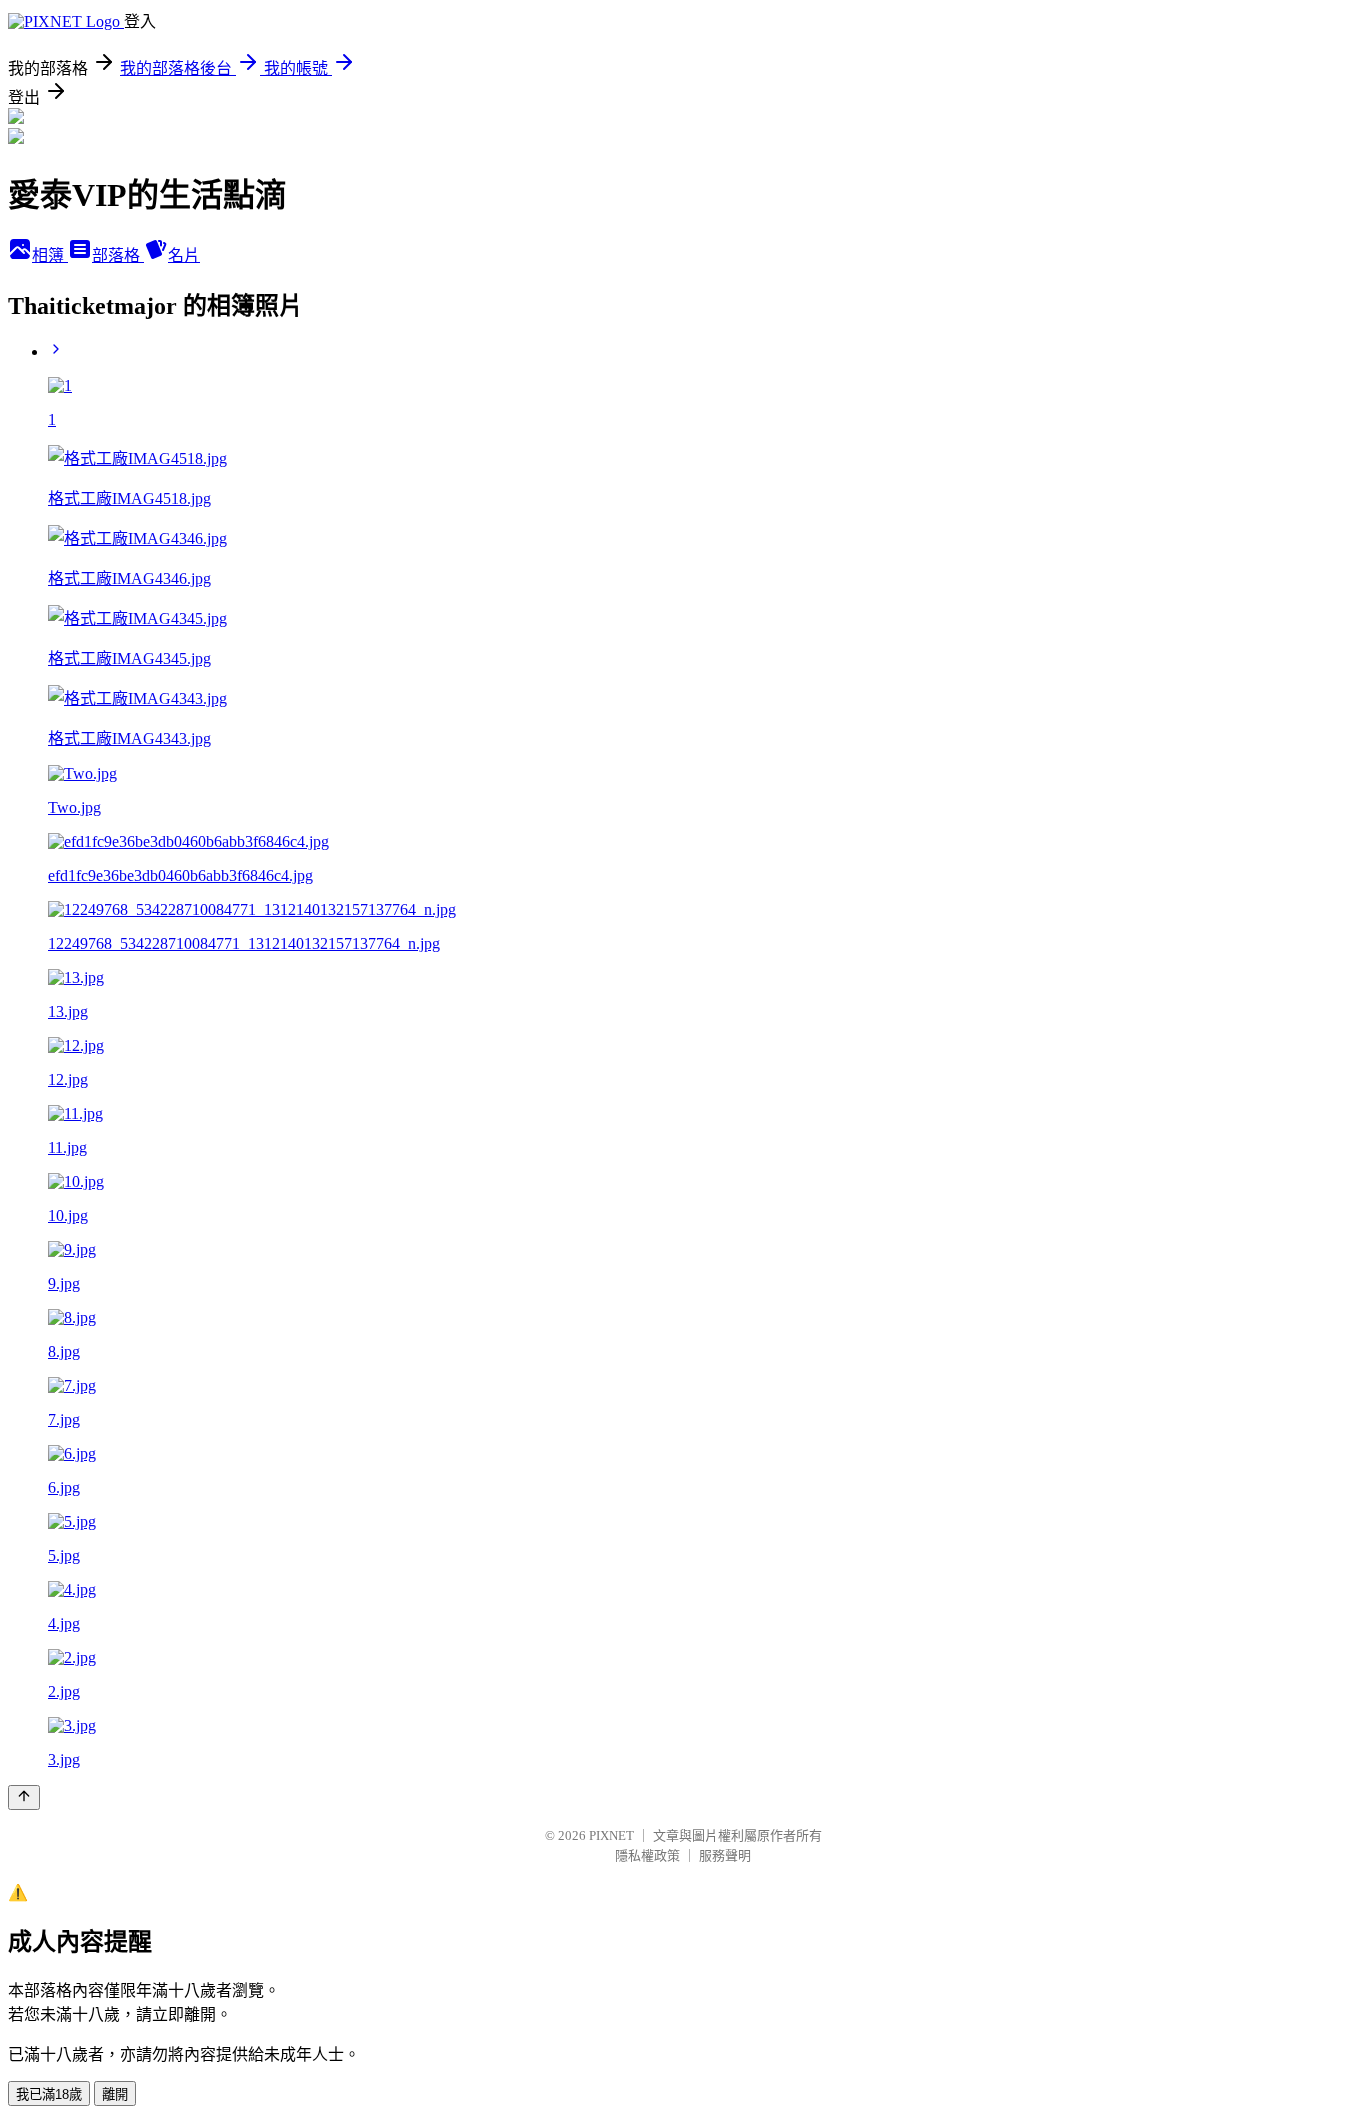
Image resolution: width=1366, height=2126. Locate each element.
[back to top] (24, 1797)
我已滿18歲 (49, 2094)
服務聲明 (725, 1855)
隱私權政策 (647, 1855)
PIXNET (611, 1835)
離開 (115, 2094)
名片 (184, 255)
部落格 (118, 255)
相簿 (50, 255)
